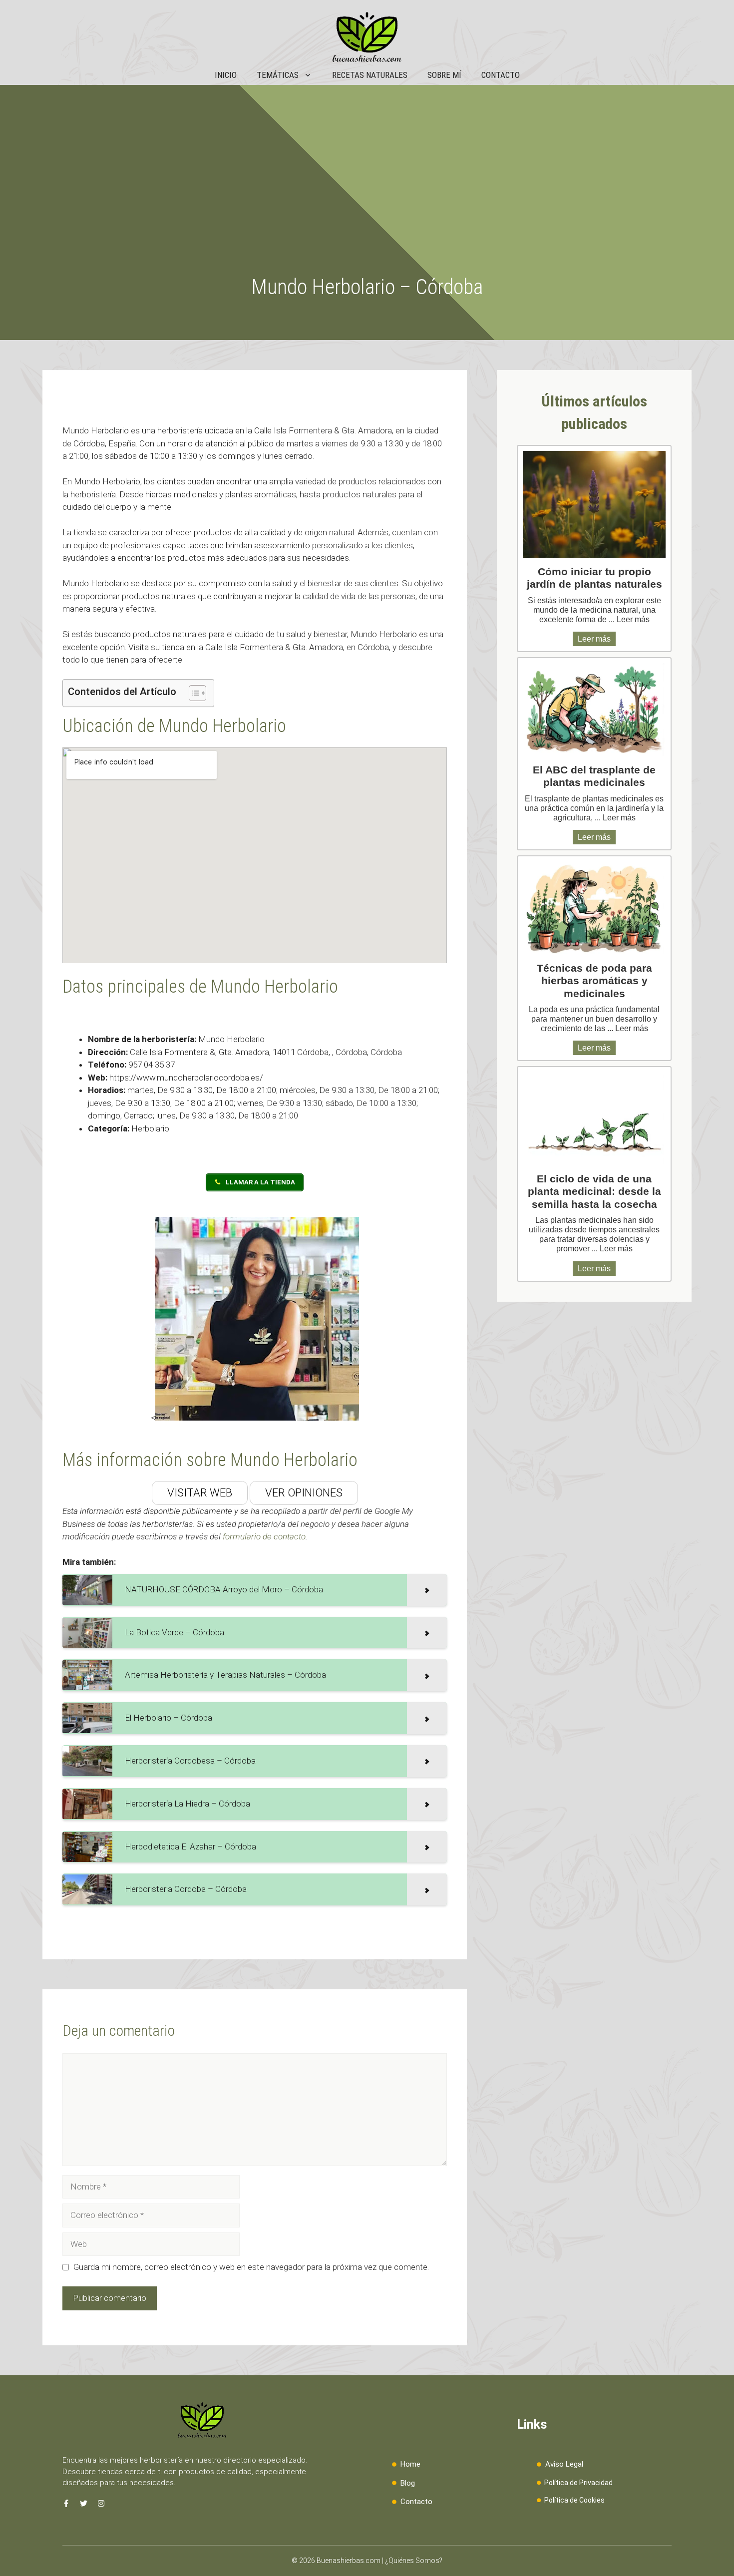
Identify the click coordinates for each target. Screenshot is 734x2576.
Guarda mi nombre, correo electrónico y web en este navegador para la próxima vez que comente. (251, 2267)
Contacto (416, 2502)
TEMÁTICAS (278, 75)
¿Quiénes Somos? (414, 2561)
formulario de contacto (264, 1536)
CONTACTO (501, 75)
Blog (408, 2483)
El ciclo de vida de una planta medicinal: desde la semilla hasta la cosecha (594, 1191)
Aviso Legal (564, 2464)
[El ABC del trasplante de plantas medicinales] (594, 710)
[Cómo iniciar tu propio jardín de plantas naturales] (594, 505)
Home (410, 2464)
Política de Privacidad (578, 2483)
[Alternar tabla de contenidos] (192, 693)
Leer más (633, 619)
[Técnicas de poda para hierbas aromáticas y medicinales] (594, 908)
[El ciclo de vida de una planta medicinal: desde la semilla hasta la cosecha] (594, 1118)
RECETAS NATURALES (370, 75)
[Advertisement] (367, 200)
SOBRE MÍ (444, 75)
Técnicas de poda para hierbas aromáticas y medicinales (594, 980)
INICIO (226, 75)
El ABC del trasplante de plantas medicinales (594, 776)
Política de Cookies (574, 2500)
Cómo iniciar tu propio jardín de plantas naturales (594, 578)
